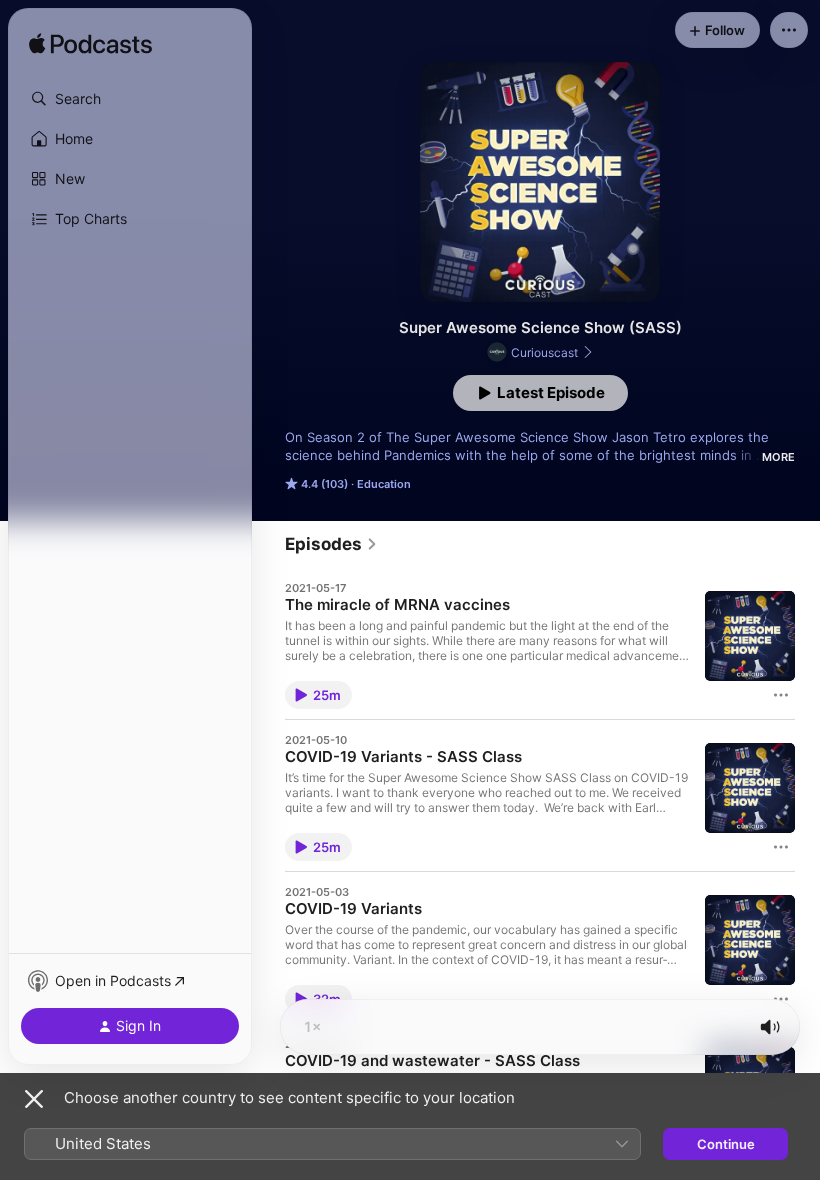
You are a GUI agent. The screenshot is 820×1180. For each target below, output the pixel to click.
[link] (331, 544)
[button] (130, 99)
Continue (726, 1144)
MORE (778, 457)
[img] (90, 45)
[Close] (34, 1099)
